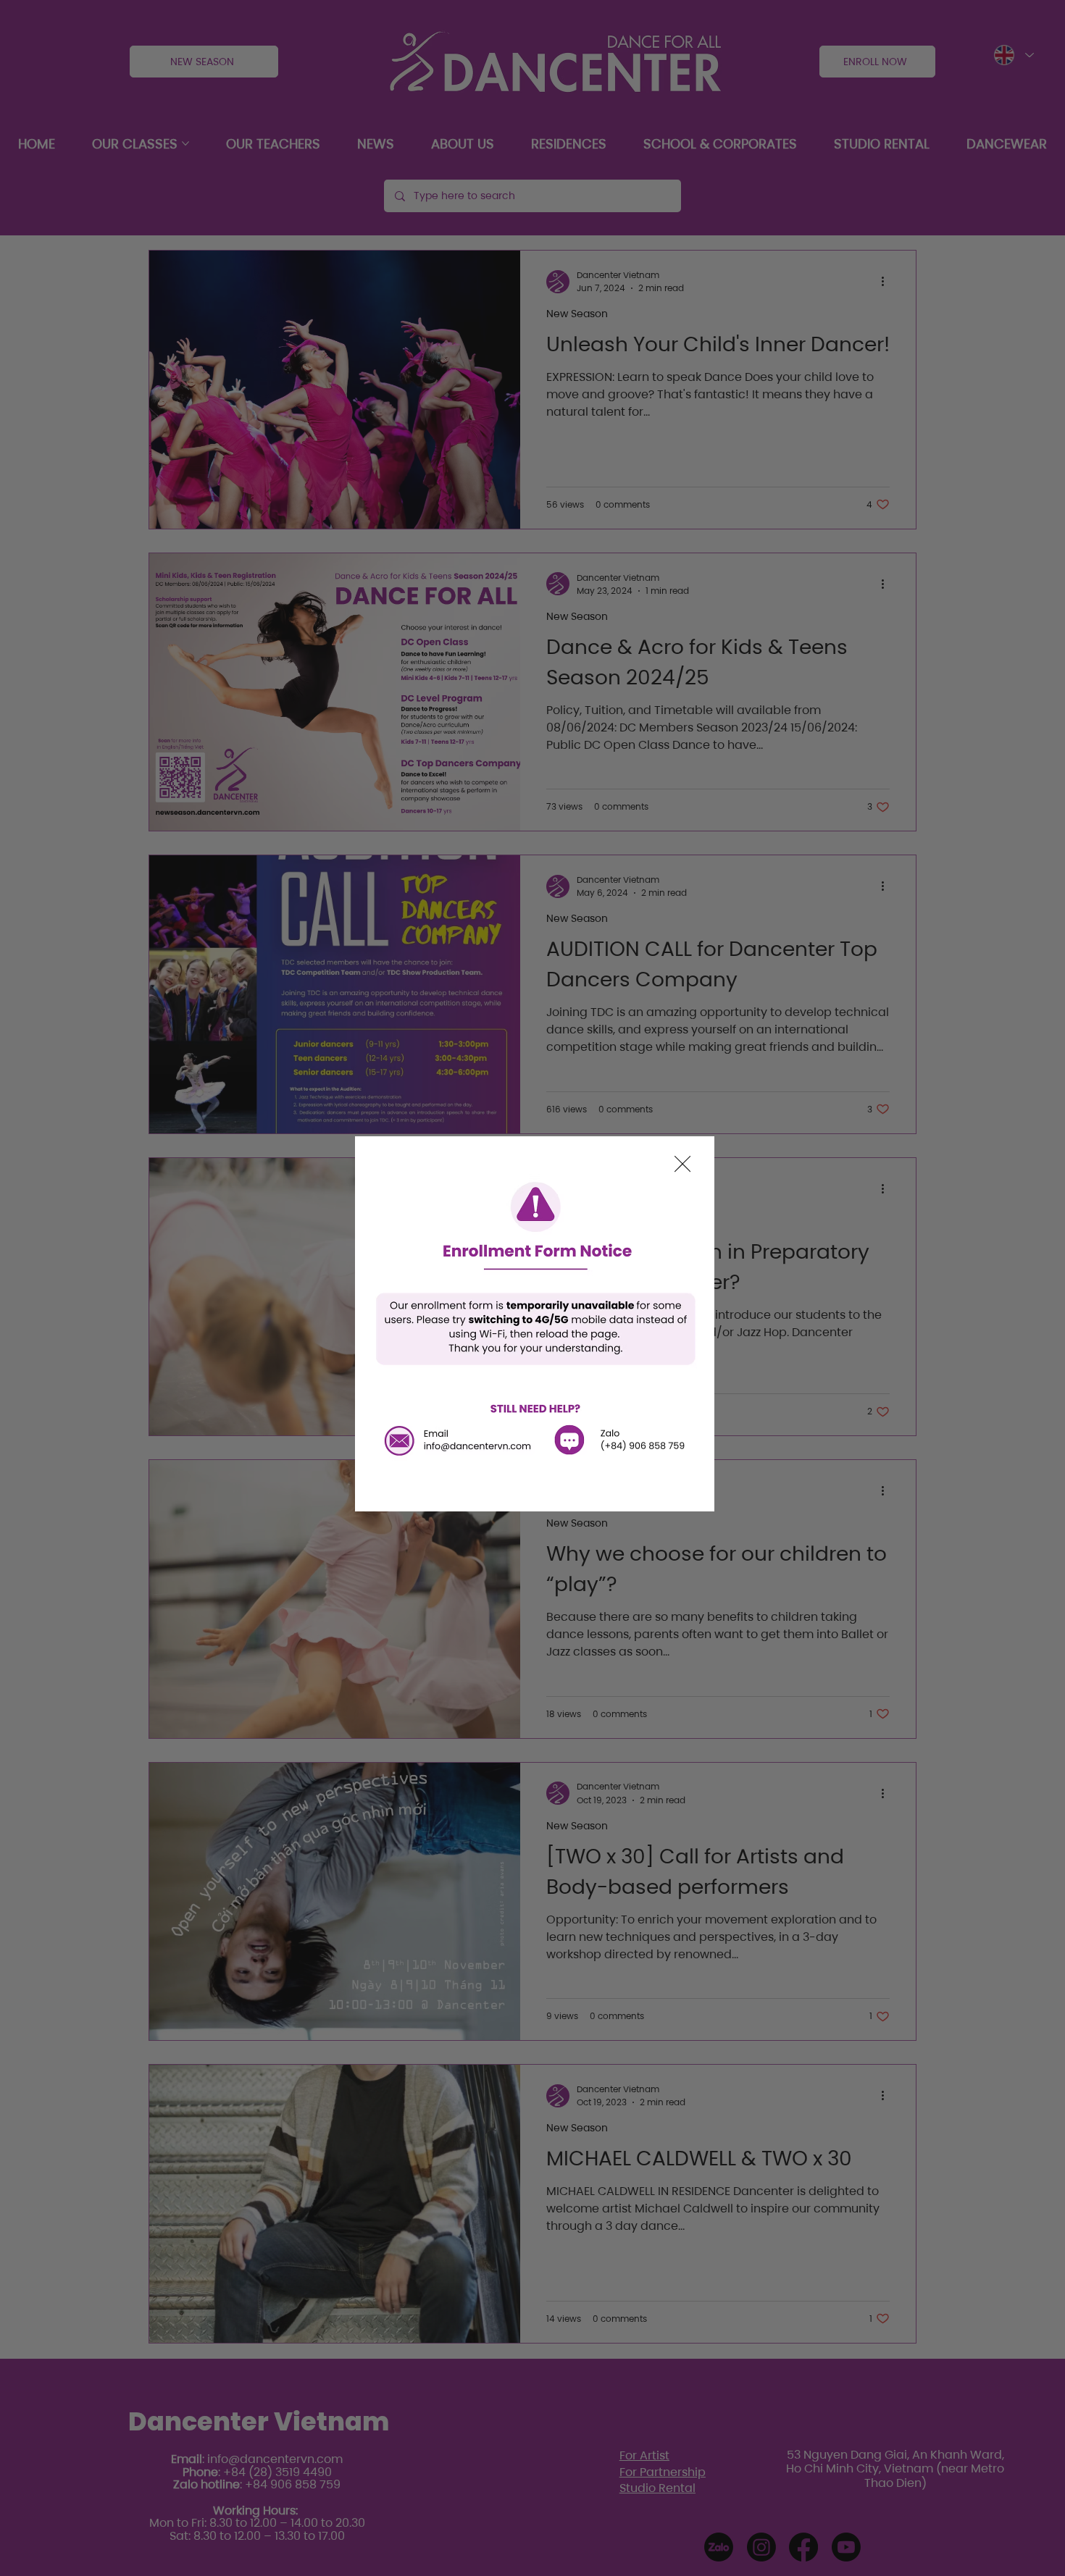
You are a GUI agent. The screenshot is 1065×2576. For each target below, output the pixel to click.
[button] (682, 1165)
